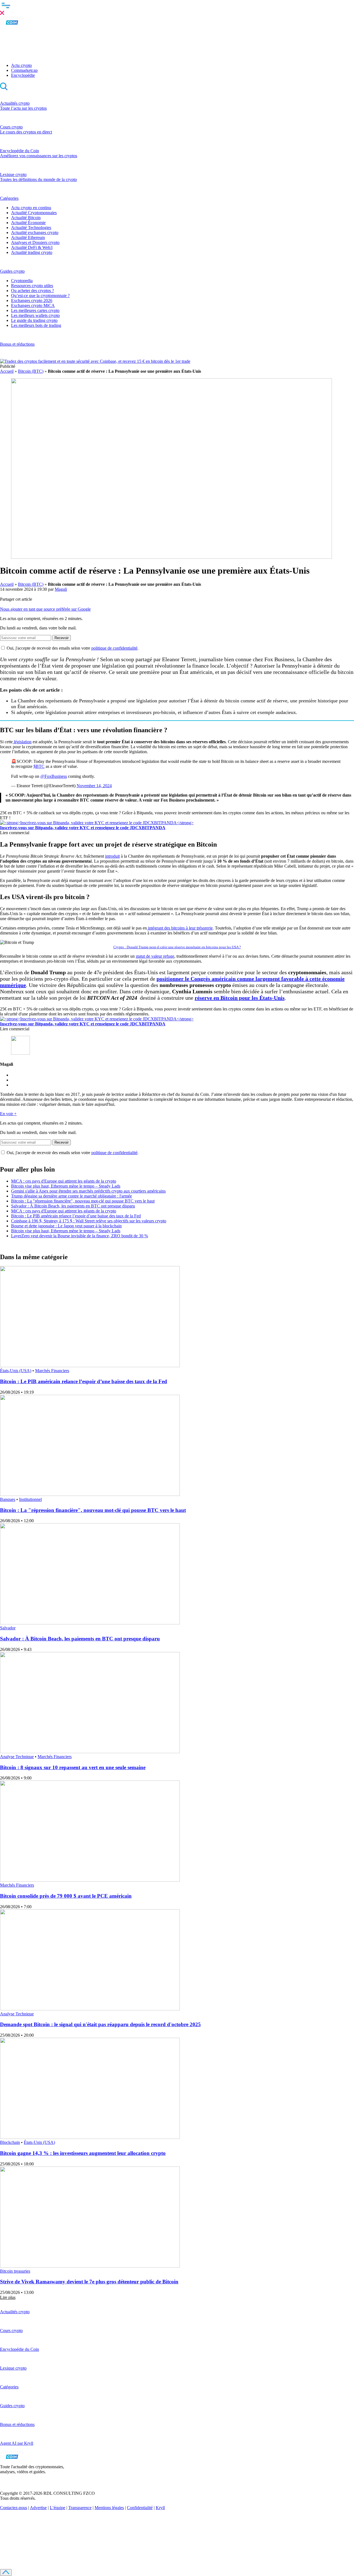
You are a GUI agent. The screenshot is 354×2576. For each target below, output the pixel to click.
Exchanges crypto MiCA (33, 305)
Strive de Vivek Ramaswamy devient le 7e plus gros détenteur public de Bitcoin (89, 2282)
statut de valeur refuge (155, 956)
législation (22, 742)
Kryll (160, 2508)
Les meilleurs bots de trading (36, 325)
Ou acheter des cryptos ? (32, 291)
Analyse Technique (17, 1757)
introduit (112, 856)
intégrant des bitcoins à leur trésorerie (180, 928)
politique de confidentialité (114, 648)
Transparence (80, 2508)
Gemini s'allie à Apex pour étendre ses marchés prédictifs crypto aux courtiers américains (88, 1191)
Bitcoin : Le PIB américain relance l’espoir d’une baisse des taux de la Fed (76, 1216)
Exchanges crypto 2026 (32, 300)
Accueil (7, 371)
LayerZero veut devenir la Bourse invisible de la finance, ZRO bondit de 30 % (80, 1236)
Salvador (8, 1628)
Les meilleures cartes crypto (35, 310)
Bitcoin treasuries (15, 2271)
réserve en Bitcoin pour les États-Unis (240, 998)
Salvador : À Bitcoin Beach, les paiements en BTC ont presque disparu (73, 1206)
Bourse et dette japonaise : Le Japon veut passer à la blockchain (66, 1226)
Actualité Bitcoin (26, 218)
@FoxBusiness (54, 776)
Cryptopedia (22, 281)
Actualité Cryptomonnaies (34, 213)
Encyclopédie (23, 75)
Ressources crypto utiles (32, 286)
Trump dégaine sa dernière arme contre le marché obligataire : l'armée (71, 1196)
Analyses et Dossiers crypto (35, 242)
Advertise (38, 2508)
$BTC (39, 766)
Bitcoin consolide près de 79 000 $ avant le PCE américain (66, 1896)
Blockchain (10, 2142)
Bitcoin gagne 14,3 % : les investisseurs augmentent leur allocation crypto (83, 2153)
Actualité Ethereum (28, 237)
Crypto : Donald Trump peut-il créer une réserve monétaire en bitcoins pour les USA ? (177, 947)
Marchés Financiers (52, 1371)
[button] (177, 8)
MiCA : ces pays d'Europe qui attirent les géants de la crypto (64, 1181)
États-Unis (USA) (16, 1371)
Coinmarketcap (24, 70)
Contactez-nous (14, 2508)
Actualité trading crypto (32, 252)
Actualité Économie (28, 223)
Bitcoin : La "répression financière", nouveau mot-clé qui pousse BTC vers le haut (83, 1201)
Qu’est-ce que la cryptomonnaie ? (40, 296)
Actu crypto (21, 65)
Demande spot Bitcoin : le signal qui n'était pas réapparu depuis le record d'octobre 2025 (100, 2024)
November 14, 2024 (94, 786)
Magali (61, 589)
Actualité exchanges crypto (35, 233)
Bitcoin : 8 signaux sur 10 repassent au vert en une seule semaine (73, 1767)
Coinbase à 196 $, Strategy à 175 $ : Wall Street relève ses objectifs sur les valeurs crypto (89, 1221)
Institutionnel (30, 1499)
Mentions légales (109, 2508)
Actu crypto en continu (31, 208)
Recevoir (62, 638)
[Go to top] (6, 2573)
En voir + (8, 1114)
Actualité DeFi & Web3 (32, 247)
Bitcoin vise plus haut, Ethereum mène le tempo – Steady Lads (66, 1186)
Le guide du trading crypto (34, 320)
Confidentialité (140, 2508)
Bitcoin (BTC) (31, 371)
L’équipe (58, 2508)
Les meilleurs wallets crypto (35, 315)
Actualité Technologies (31, 228)
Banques (8, 1499)
